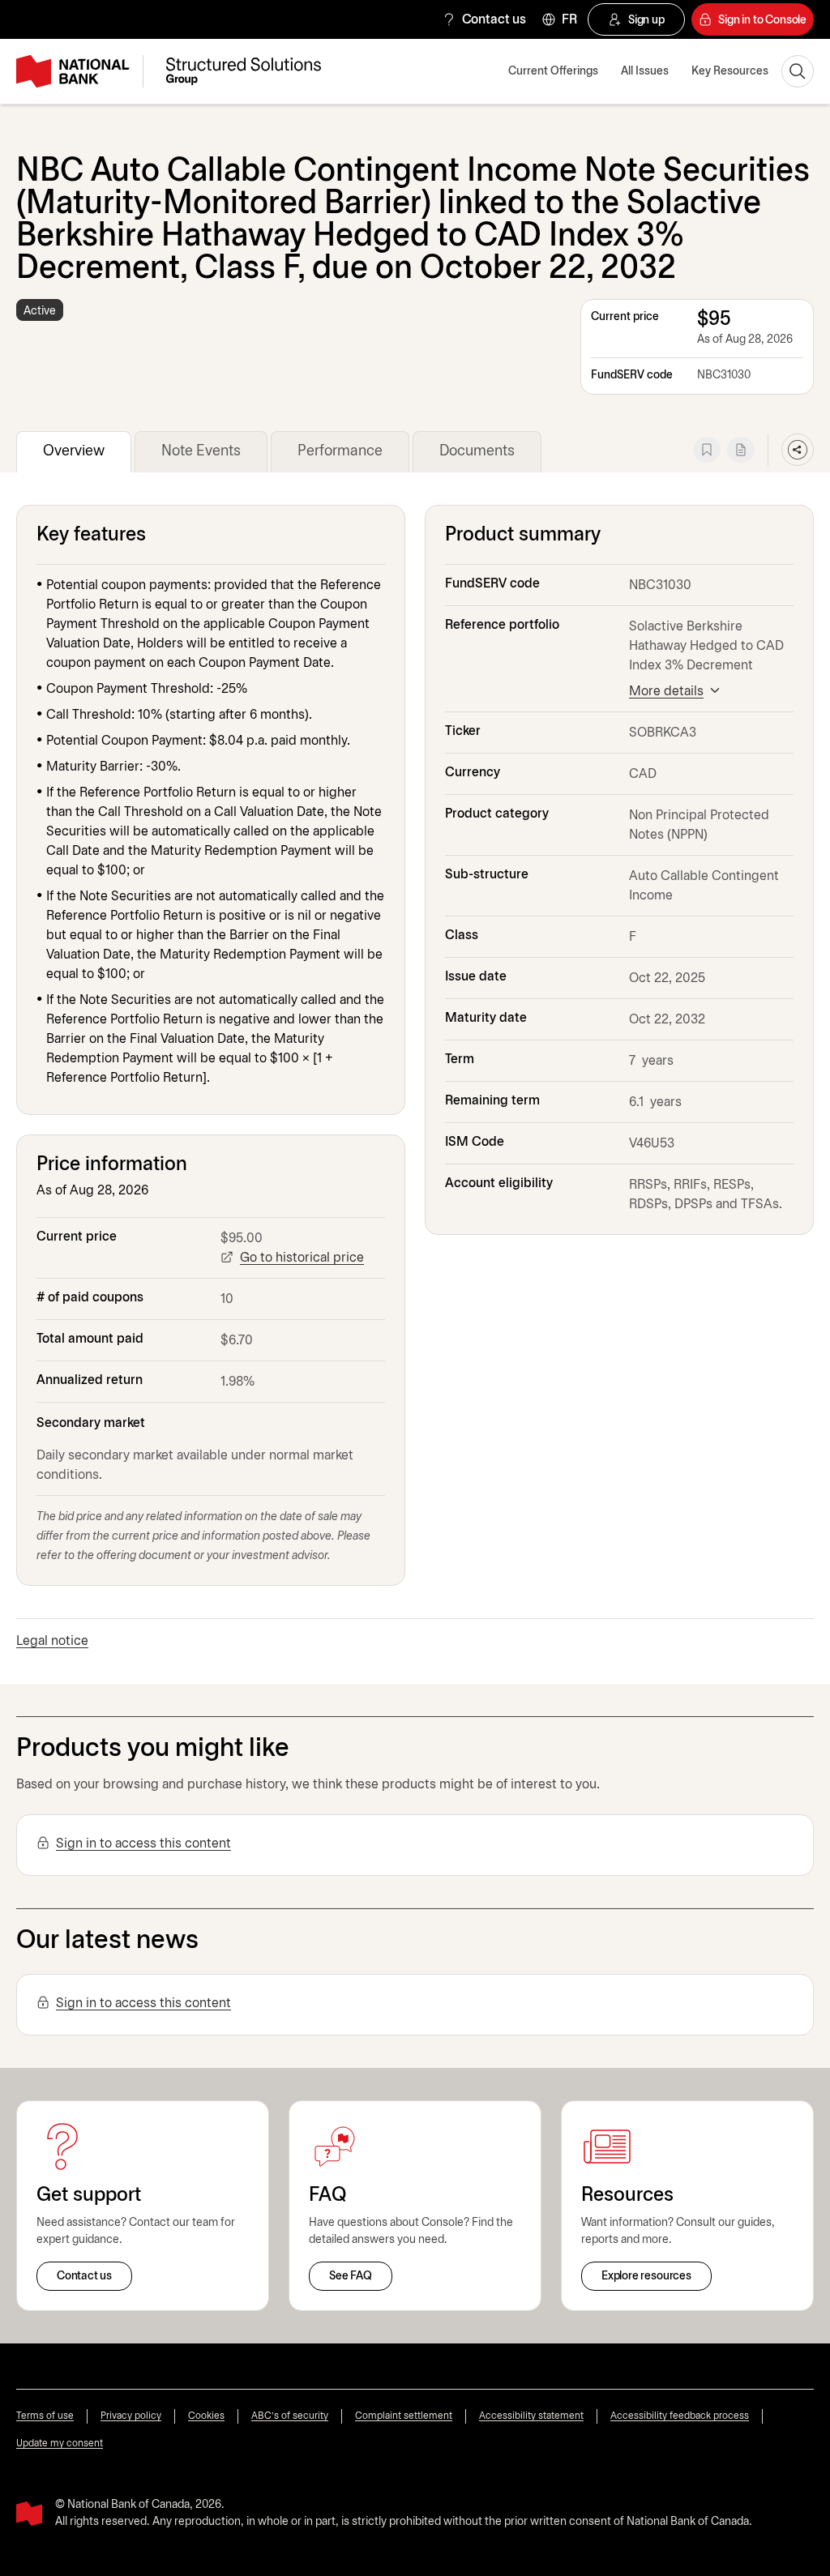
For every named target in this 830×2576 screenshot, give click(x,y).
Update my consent (60, 2444)
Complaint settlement (404, 2416)
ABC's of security (290, 2416)
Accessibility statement (531, 2416)
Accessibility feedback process (680, 2416)
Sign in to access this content (143, 1844)
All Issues (645, 72)
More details (666, 692)
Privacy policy (131, 2416)
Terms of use (45, 2416)
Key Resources (730, 72)
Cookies (206, 2416)
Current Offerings (553, 72)
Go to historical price (302, 1258)
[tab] (74, 452)
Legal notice (52, 1641)
